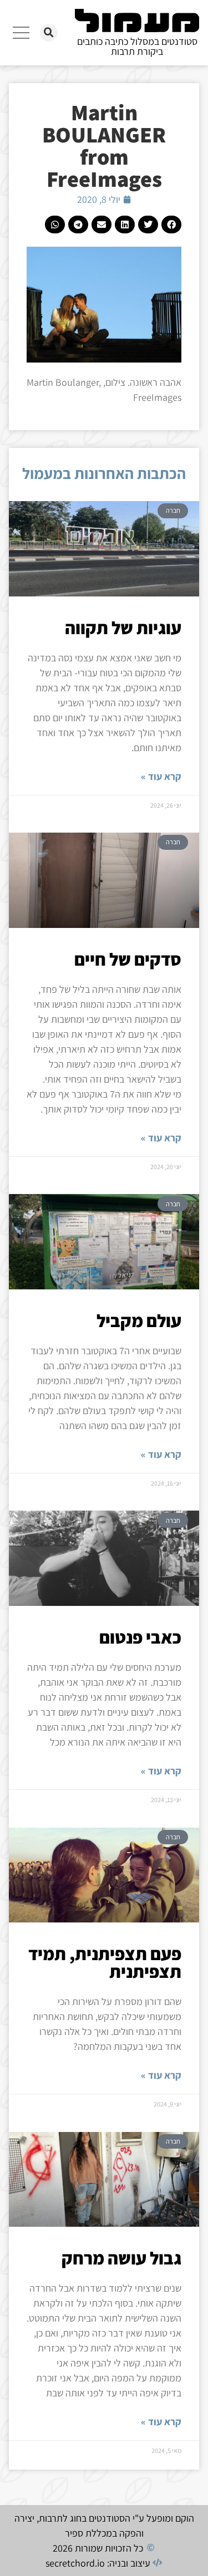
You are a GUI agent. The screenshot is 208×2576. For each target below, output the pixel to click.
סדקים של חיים (128, 959)
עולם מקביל (139, 1320)
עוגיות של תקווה (123, 628)
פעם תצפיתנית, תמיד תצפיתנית (105, 1962)
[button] (49, 33)
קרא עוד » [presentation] (161, 776)
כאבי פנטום (140, 1637)
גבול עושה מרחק (121, 2258)
